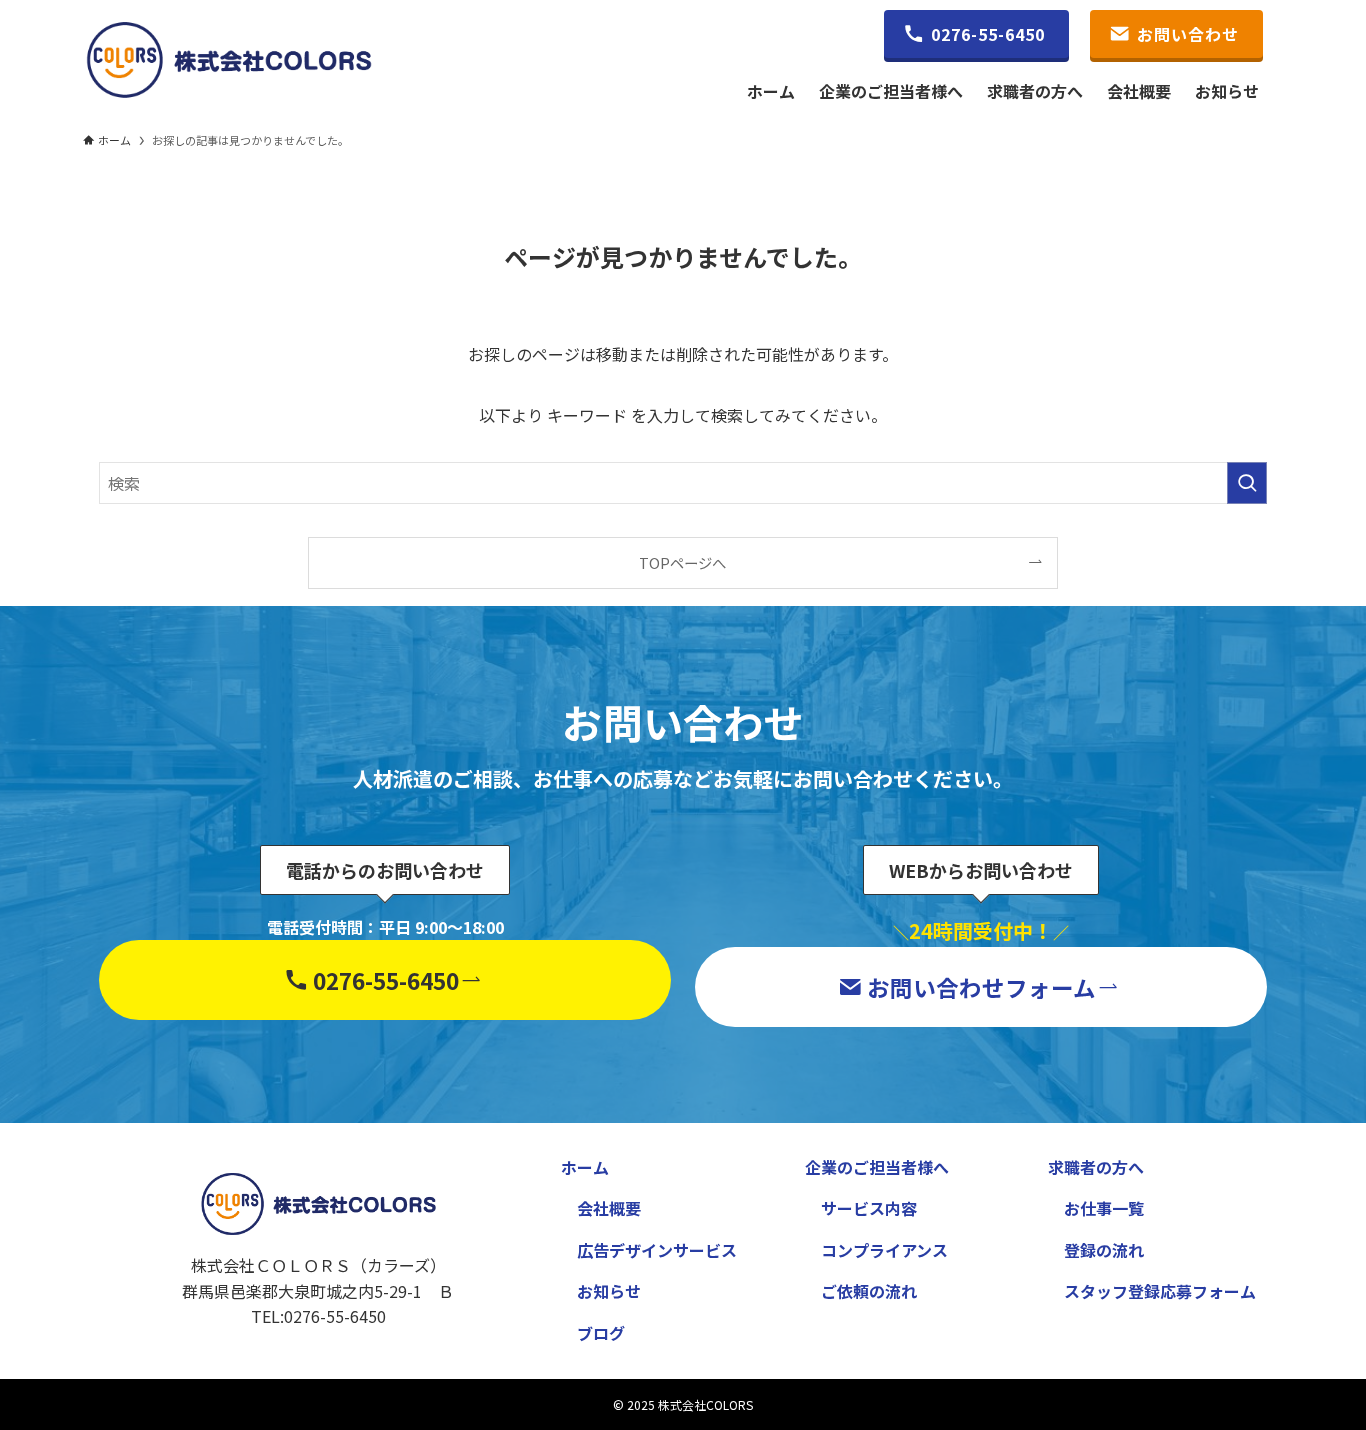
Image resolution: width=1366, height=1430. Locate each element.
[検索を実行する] (1247, 483)
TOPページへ (682, 562)
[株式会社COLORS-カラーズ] (229, 60)
